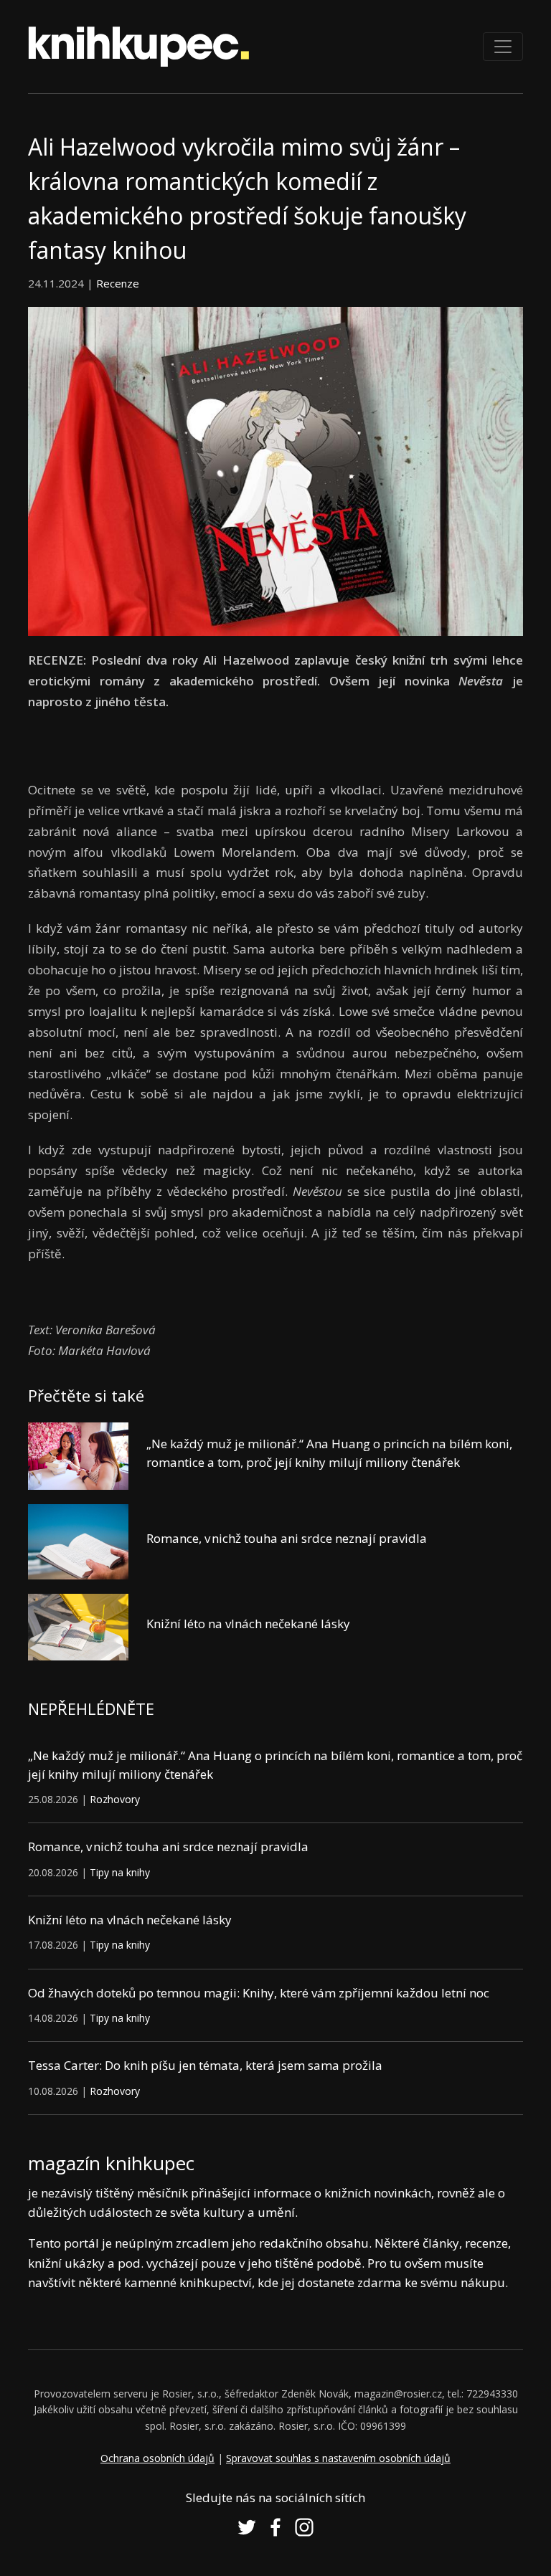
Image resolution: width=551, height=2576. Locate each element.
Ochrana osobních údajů (157, 2458)
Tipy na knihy (120, 1872)
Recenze (118, 283)
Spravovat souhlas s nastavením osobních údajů (338, 2458)
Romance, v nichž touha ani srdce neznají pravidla (287, 1538)
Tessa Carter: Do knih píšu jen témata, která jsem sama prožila (205, 2065)
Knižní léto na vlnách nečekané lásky (248, 1624)
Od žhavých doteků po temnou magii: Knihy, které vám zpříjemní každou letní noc (259, 1993)
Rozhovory (115, 1799)
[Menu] (503, 47)
